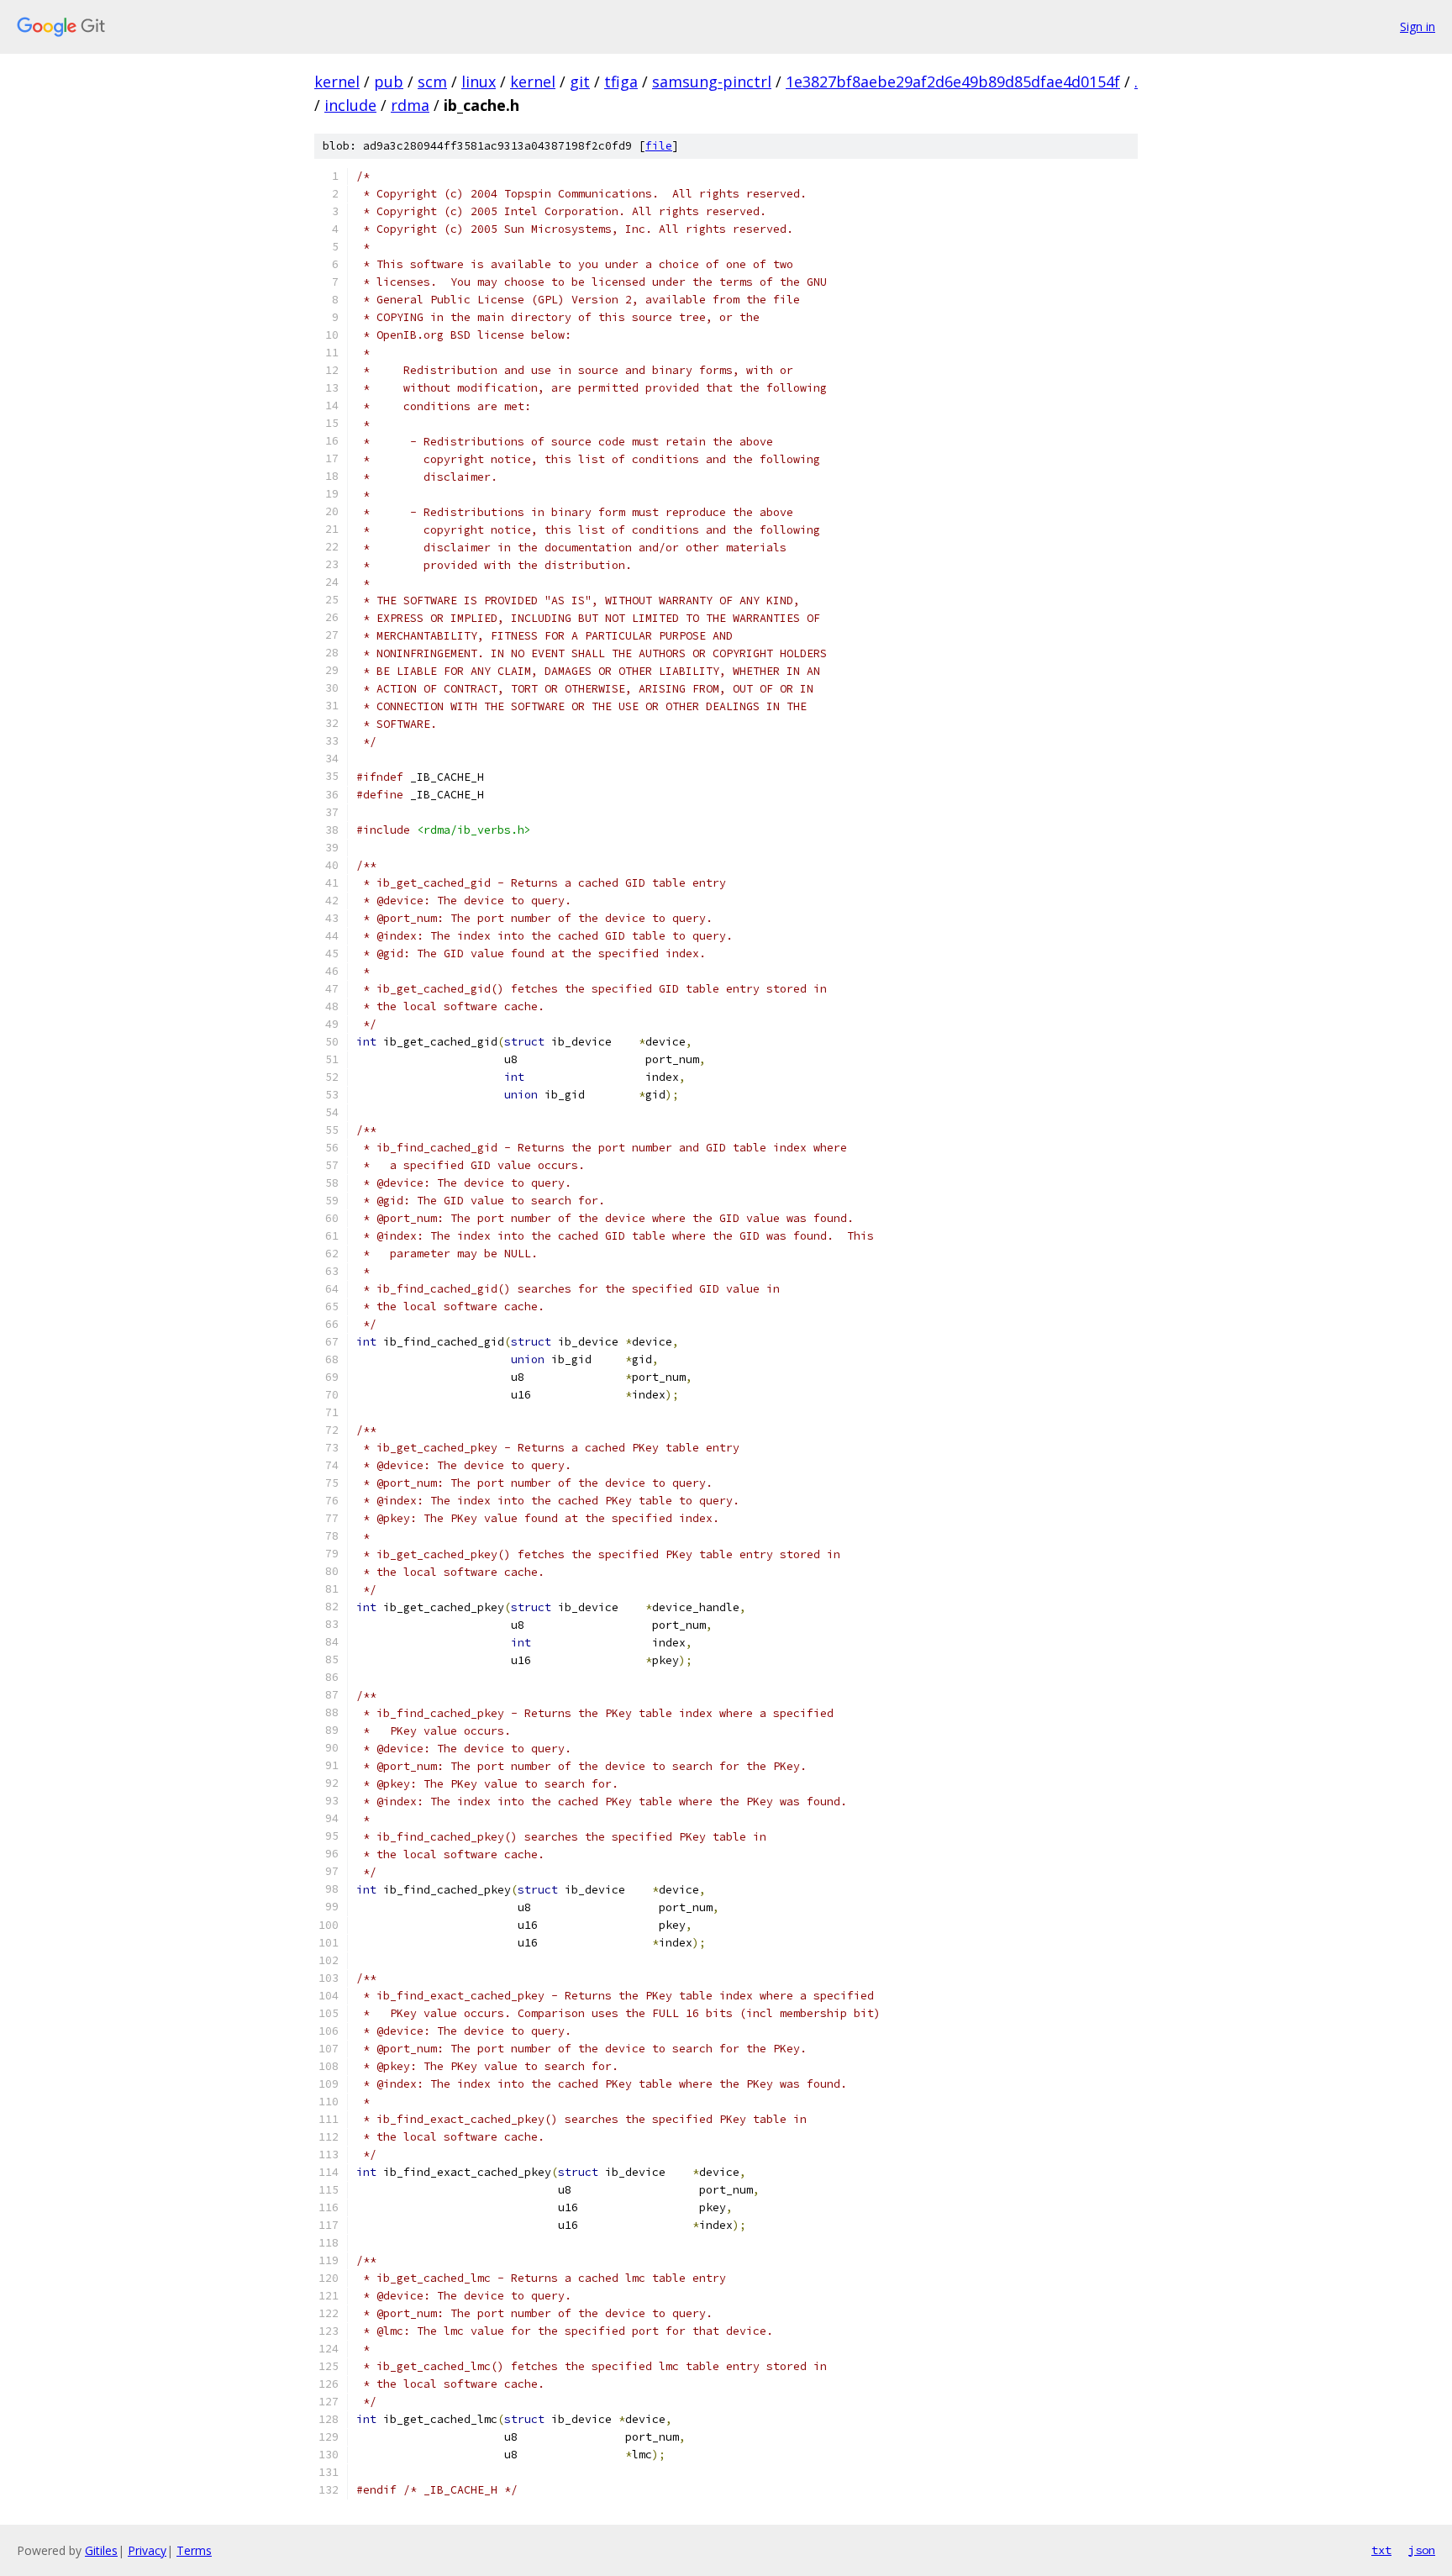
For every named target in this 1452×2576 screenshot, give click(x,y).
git (580, 82)
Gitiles (101, 2550)
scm (432, 82)
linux (479, 82)
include (350, 105)
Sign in (1418, 26)
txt (1381, 2550)
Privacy (147, 2550)
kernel (337, 82)
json (1422, 2550)
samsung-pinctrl (712, 82)
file (659, 146)
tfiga (621, 82)
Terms (194, 2550)
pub (389, 82)
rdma (410, 105)
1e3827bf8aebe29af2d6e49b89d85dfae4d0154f (953, 82)
